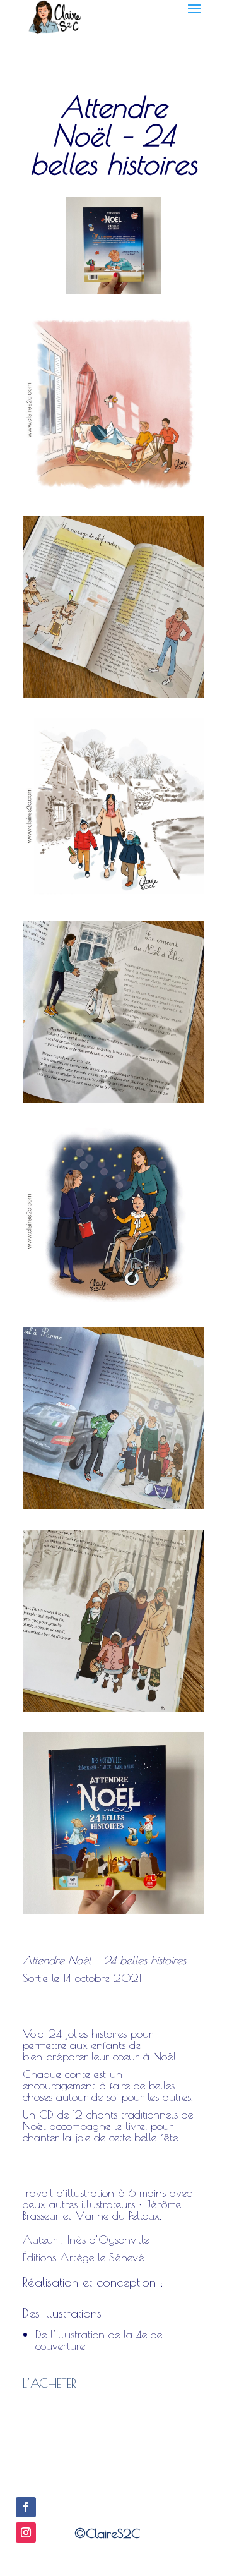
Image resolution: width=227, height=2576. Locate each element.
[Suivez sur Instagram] (26, 2532)
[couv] (113, 1914)
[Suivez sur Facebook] (26, 2507)
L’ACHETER (49, 2383)
